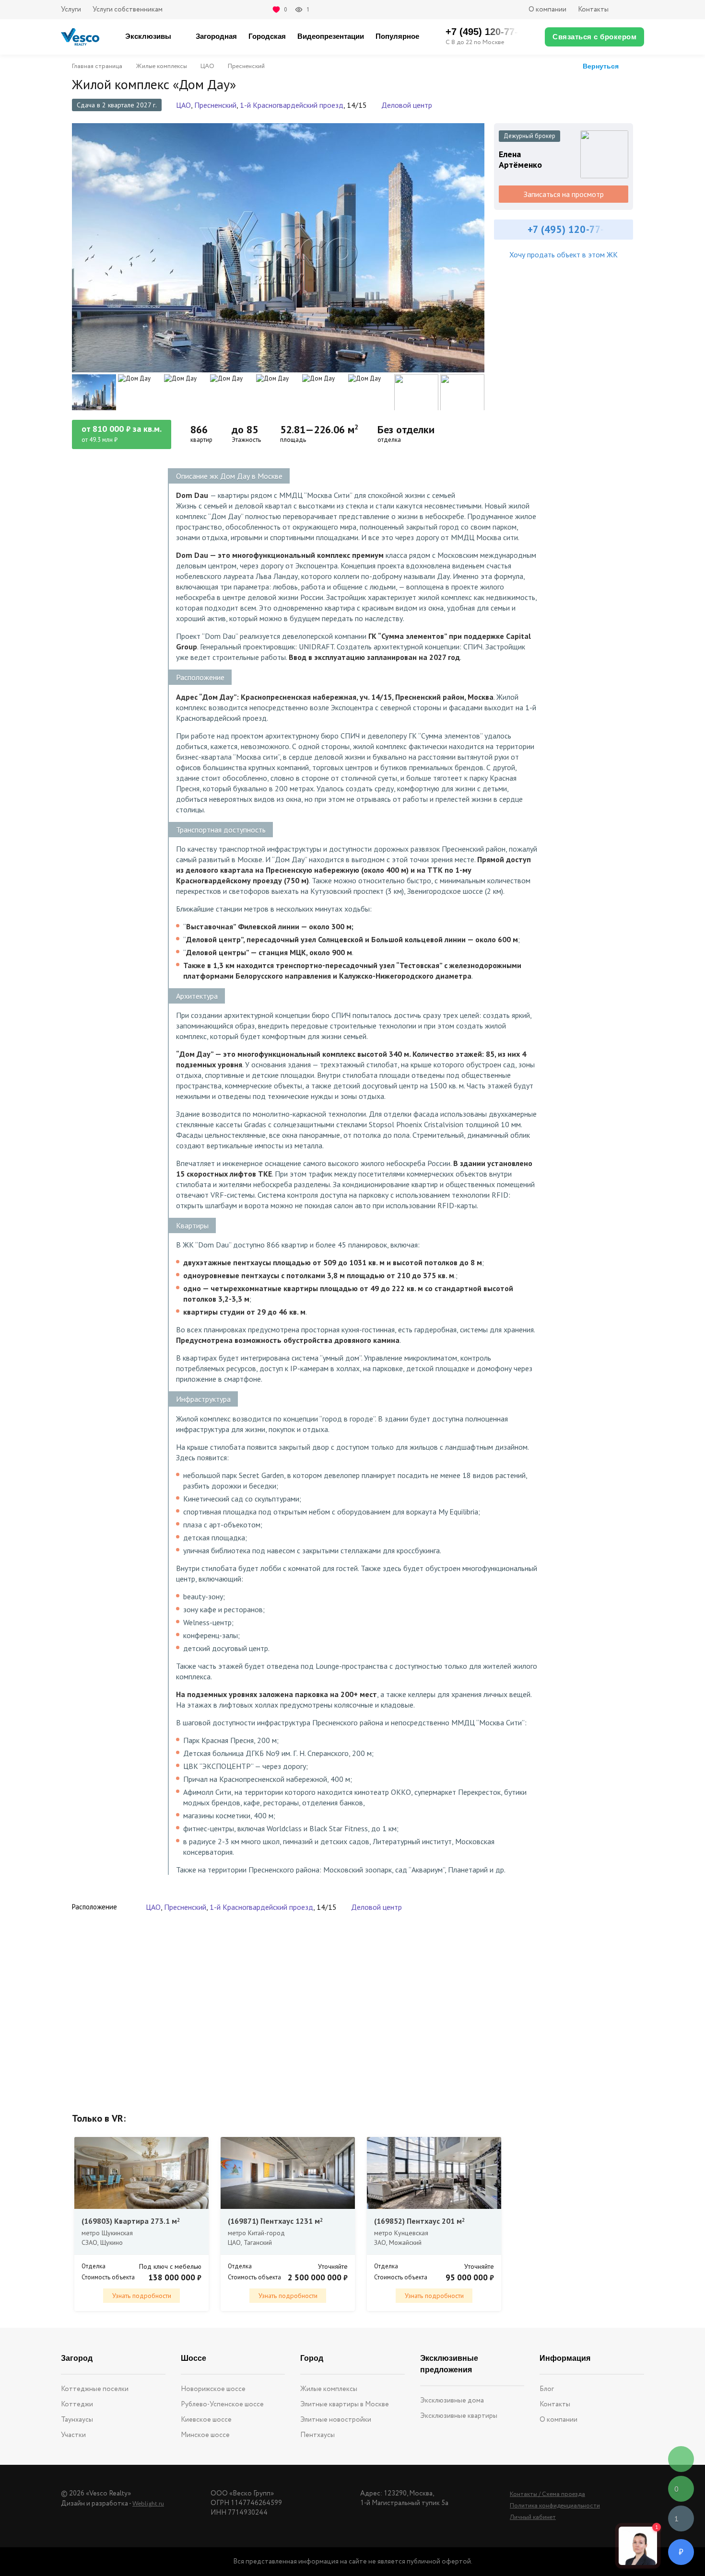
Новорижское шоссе (213, 2389)
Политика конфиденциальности (555, 2506)
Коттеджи (77, 2404)
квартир (201, 440)
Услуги (71, 10)
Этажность (246, 440)
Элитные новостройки (336, 2420)
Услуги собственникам (128, 10)
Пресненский (246, 67)
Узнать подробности (142, 2296)
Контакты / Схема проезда (547, 2494)
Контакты (593, 10)
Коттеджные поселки (95, 2389)
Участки (73, 2435)
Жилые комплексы (161, 67)
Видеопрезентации (331, 36)
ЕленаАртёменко (520, 160)
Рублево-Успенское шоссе (222, 2404)
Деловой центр (407, 105)
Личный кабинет (533, 2517)
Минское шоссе (205, 2435)
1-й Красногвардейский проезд (292, 105)
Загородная (216, 36)
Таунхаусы (77, 2420)
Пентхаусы (317, 2435)
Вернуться (601, 66)
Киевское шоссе (206, 2420)
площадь (293, 440)
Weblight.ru (148, 2504)
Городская (267, 36)
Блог (547, 2389)
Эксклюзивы (148, 36)
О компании (547, 10)
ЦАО (207, 67)
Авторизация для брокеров (632, 10)
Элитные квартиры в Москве (345, 2404)
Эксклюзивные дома (452, 2401)
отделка (389, 440)
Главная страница (97, 67)
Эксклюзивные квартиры (459, 2416)
